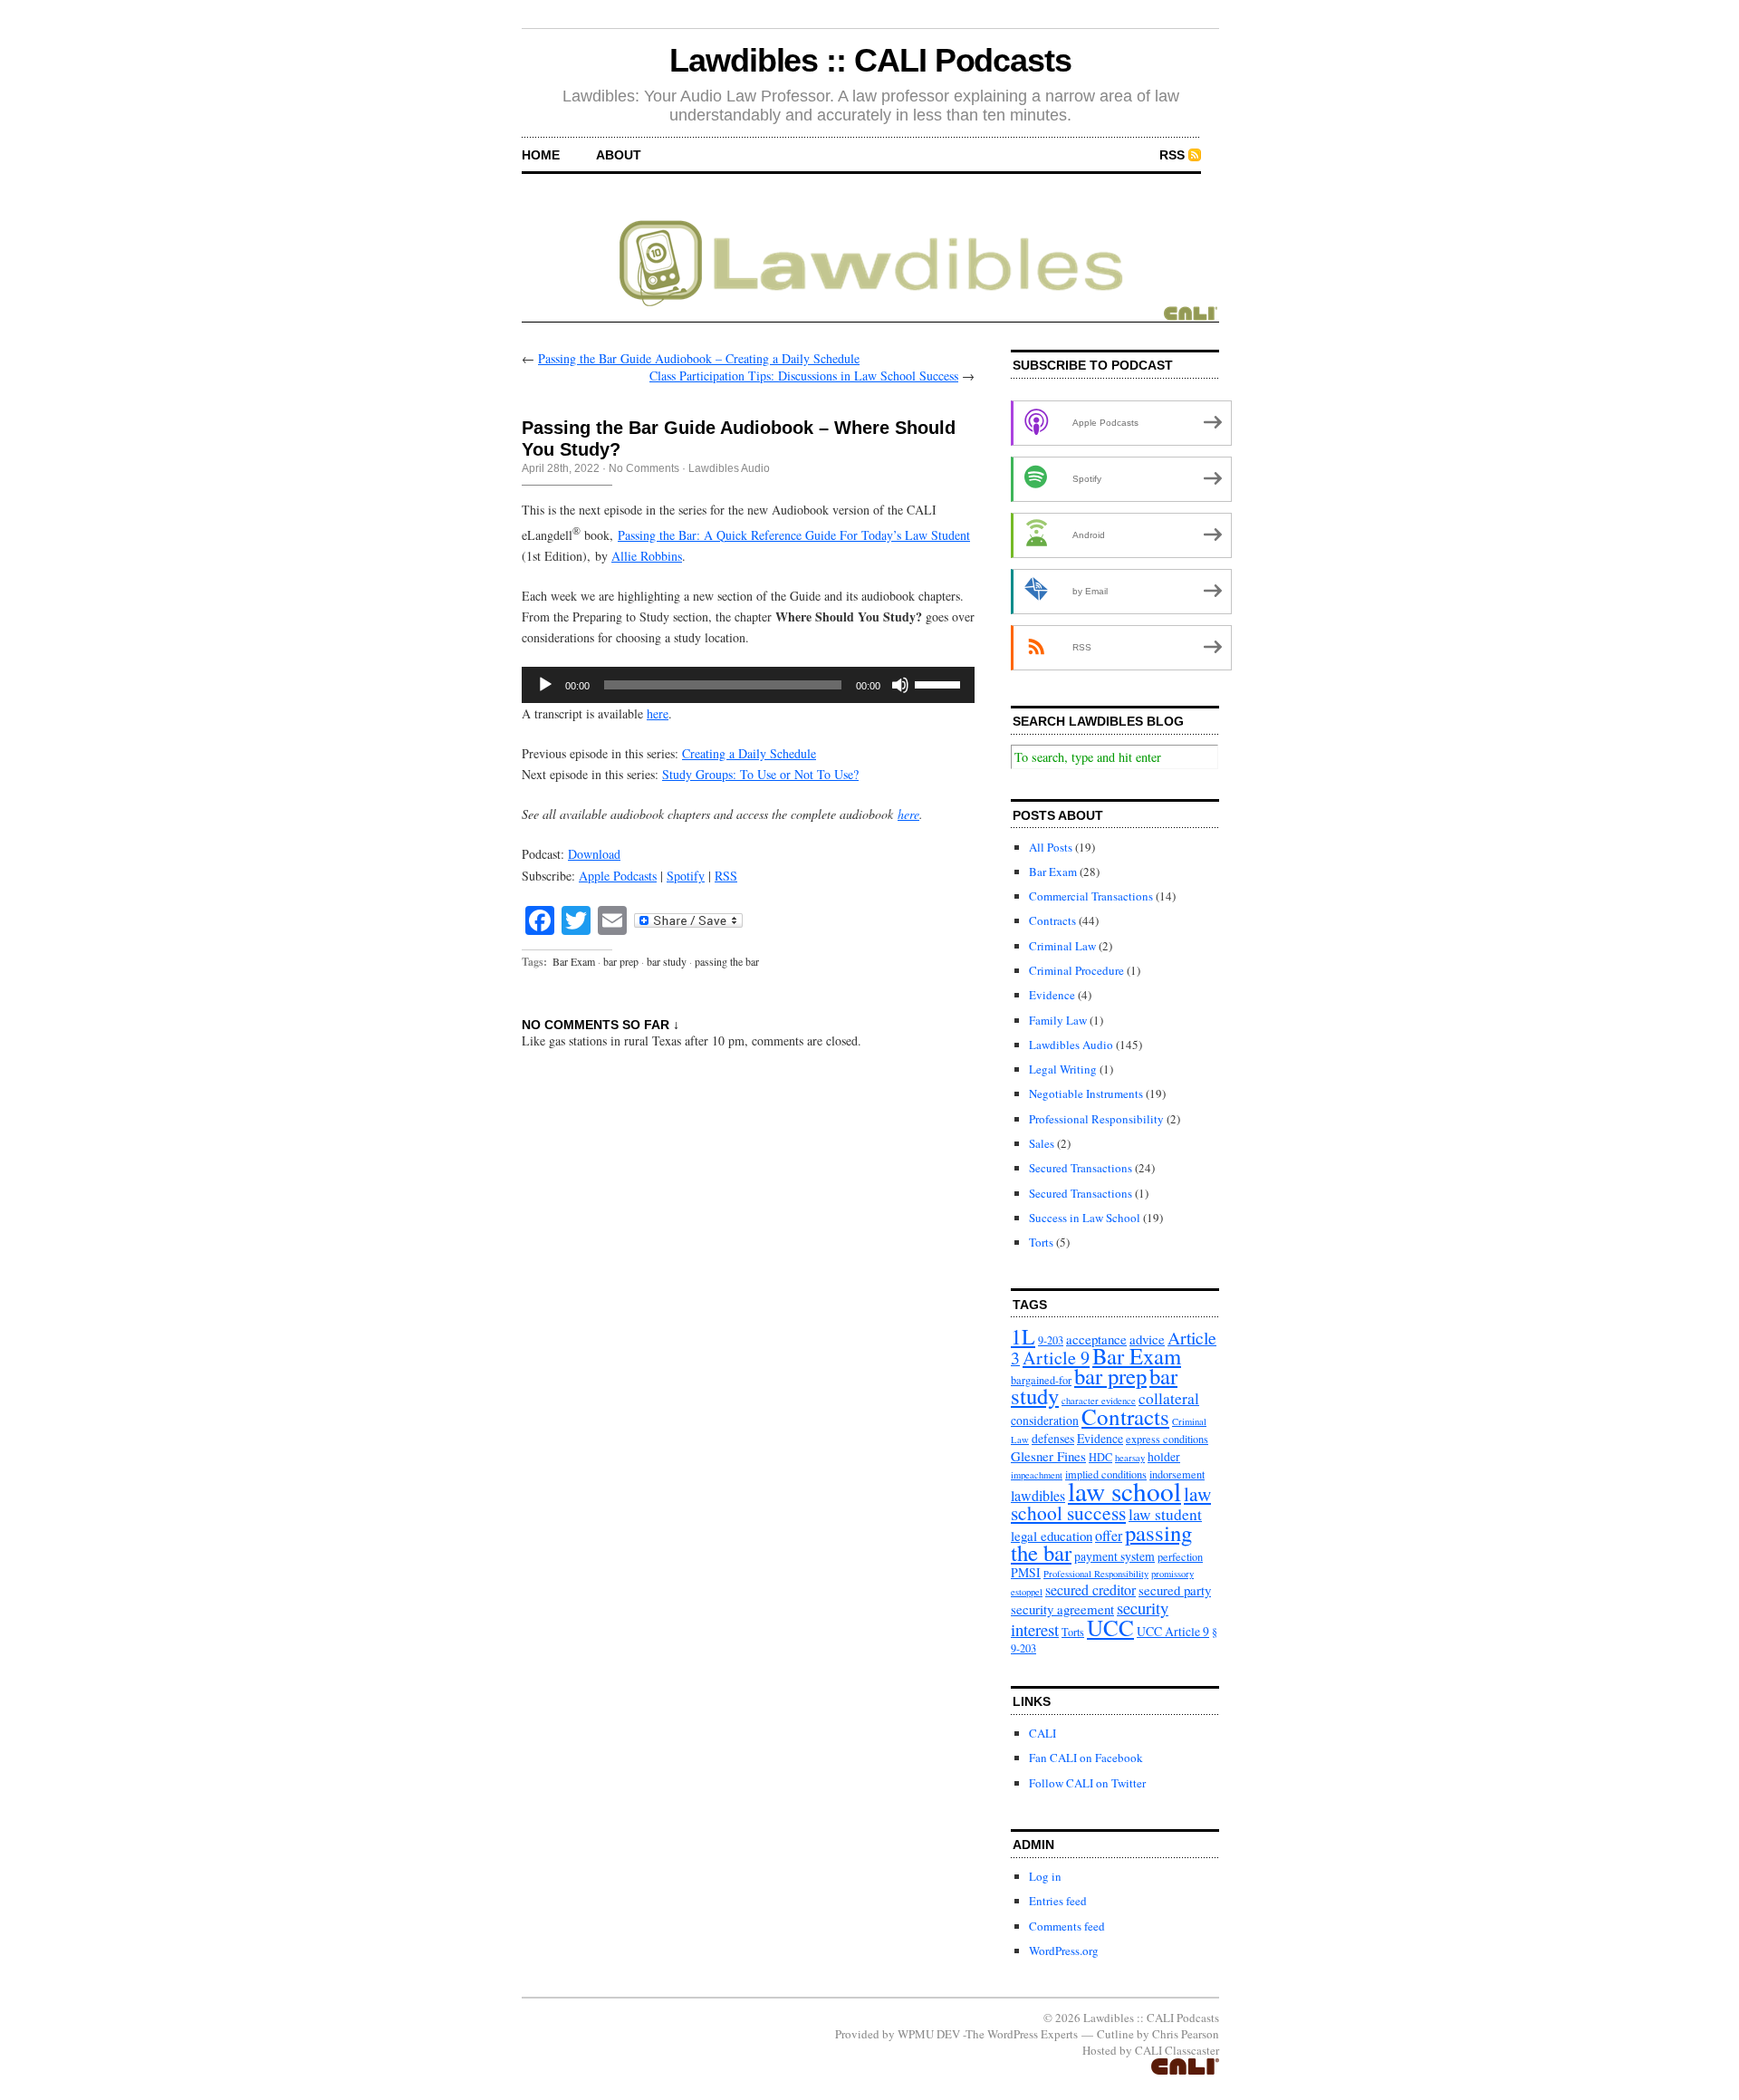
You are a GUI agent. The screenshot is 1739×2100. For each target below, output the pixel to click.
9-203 (1051, 1340)
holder (1164, 1456)
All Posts (1051, 847)
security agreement (1062, 1609)
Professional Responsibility (1096, 1119)
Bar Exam (574, 961)
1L (1023, 1336)
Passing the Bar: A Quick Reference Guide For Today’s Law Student (794, 535)
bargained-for (1041, 1380)
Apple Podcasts (618, 876)
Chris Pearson (1186, 2034)
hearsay (1130, 1458)
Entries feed (1058, 1901)
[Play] (545, 685)
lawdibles (1038, 1495)
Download (594, 854)
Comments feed (1067, 1926)
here (658, 713)
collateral (1169, 1398)
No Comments (644, 468)
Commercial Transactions (1091, 896)
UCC (1110, 1627)
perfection (1180, 1556)
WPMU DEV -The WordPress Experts (988, 2034)
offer (1109, 1535)
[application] (748, 685)
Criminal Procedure (1076, 970)
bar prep (621, 961)
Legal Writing (1063, 1069)
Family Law (1058, 1020)
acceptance (1096, 1339)
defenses (1053, 1438)
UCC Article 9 (1173, 1631)
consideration (1045, 1420)
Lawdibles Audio (729, 468)
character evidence (1099, 1401)
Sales (1042, 1143)
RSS (1172, 155)
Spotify (686, 876)
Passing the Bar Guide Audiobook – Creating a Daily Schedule (699, 358)
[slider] (940, 683)
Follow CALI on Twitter (1087, 1783)
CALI (1042, 1733)
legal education (1052, 1536)
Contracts (1052, 920)
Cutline (1115, 2034)
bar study (667, 961)
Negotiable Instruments (1086, 1093)
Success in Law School (1085, 1218)
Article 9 (1056, 1358)
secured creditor (1090, 1589)
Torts (1041, 1242)
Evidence (1052, 995)
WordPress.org (1064, 1951)
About (619, 155)
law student (1165, 1514)
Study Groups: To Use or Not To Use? (760, 774)
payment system (1114, 1556)
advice (1147, 1339)
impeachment (1037, 1475)
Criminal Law (1062, 946)
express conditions (1167, 1439)
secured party (1175, 1590)
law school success (1111, 1503)
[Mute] (900, 685)
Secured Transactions (1081, 1168)
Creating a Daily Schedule (749, 753)
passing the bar (727, 961)
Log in (1045, 1876)
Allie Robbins (647, 556)
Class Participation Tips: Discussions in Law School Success (804, 376)
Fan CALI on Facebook (1086, 1758)
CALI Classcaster (1177, 2050)
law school (1124, 1491)
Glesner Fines (1048, 1456)
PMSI (1026, 1572)
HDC (1100, 1457)
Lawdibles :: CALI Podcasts (870, 60)
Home (541, 155)
